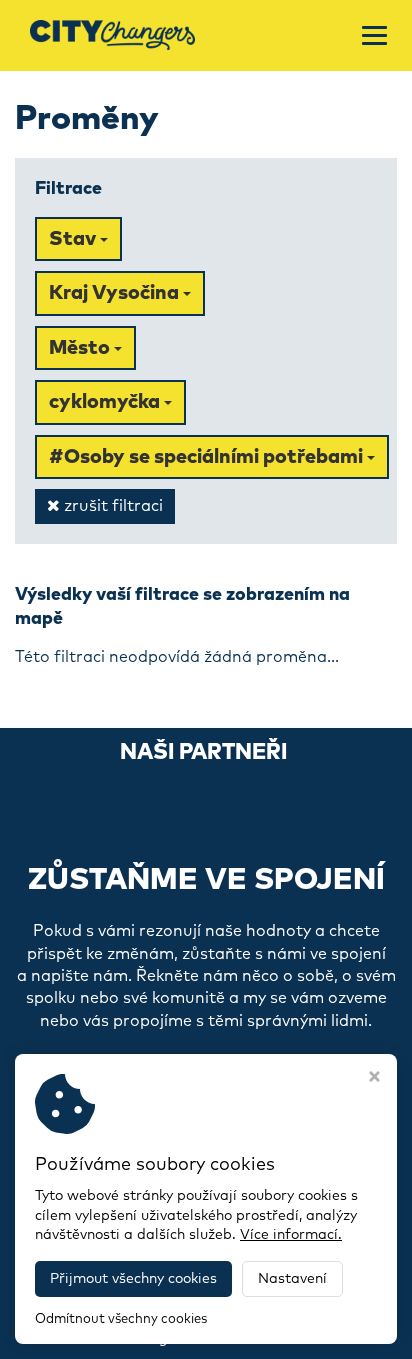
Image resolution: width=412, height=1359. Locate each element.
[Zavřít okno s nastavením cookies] (374, 1079)
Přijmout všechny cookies (133, 1279)
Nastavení (292, 1279)
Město (81, 348)
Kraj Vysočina (116, 293)
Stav (74, 239)
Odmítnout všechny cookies (121, 1319)
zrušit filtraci (111, 506)
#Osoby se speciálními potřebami (208, 457)
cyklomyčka (106, 402)
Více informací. (291, 1235)
